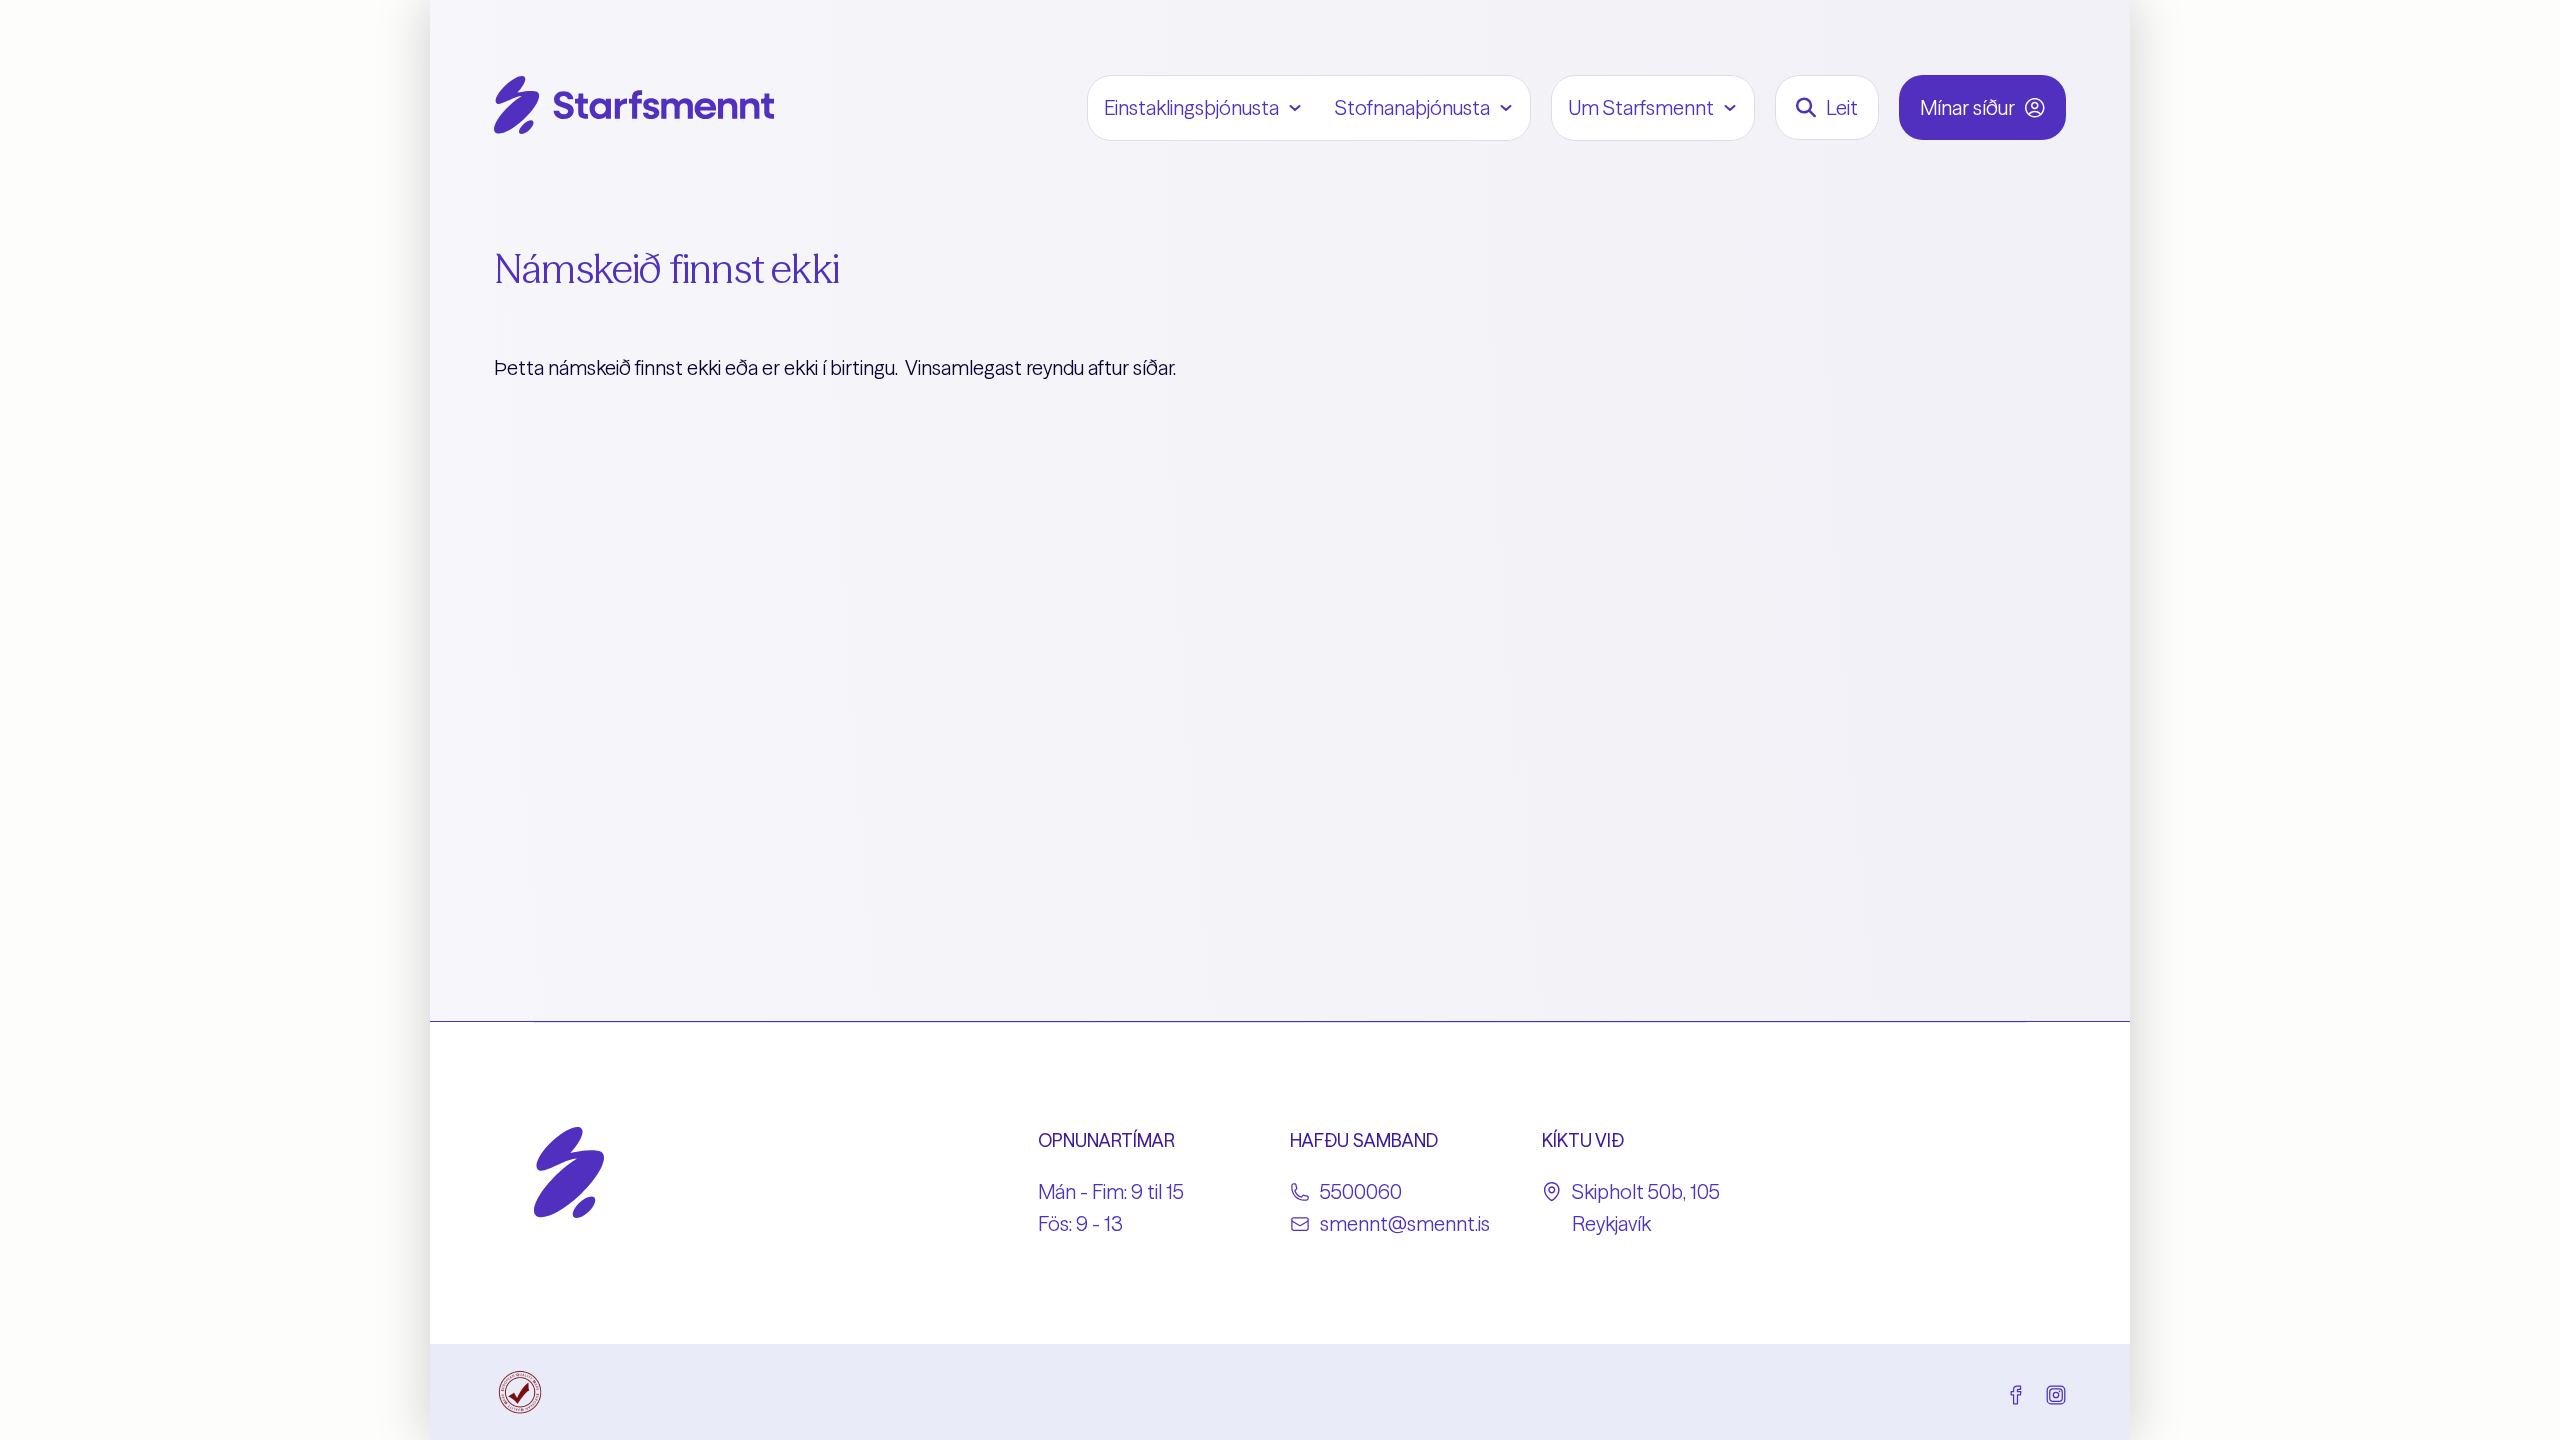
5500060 (1361, 1191)
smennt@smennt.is (1405, 1223)
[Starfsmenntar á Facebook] (2016, 1392)
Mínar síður (1967, 107)
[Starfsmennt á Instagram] (2056, 1392)
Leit (1842, 107)
